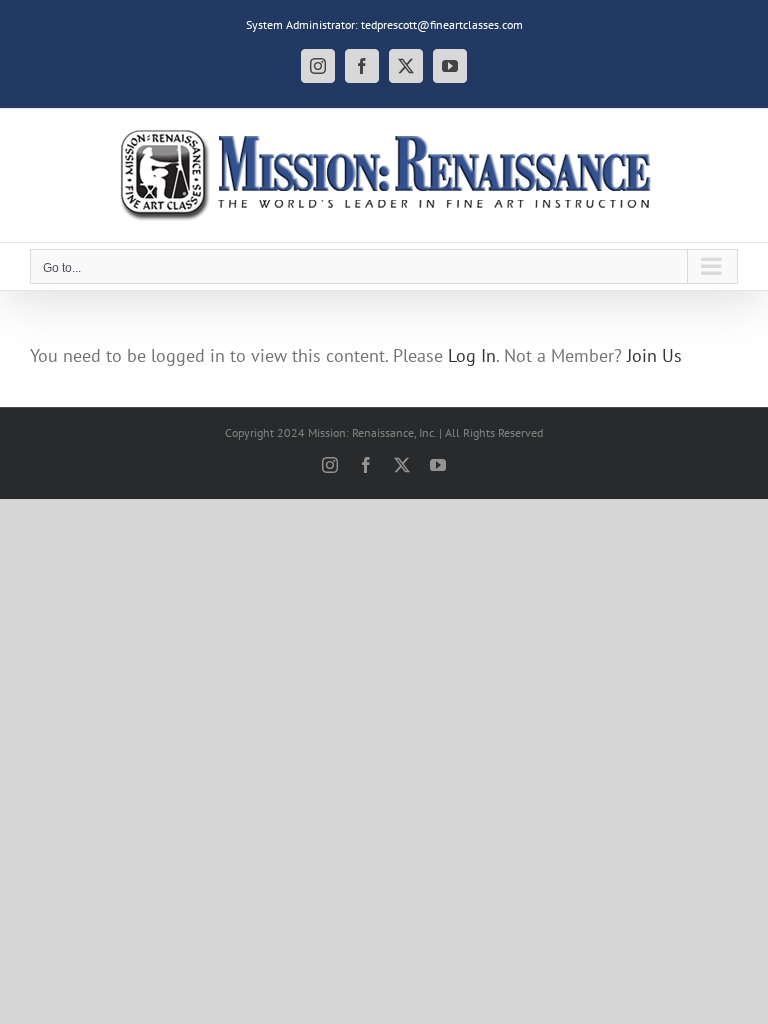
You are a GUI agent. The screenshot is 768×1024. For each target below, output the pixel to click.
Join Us (654, 355)
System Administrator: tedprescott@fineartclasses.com (384, 24)
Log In (472, 355)
